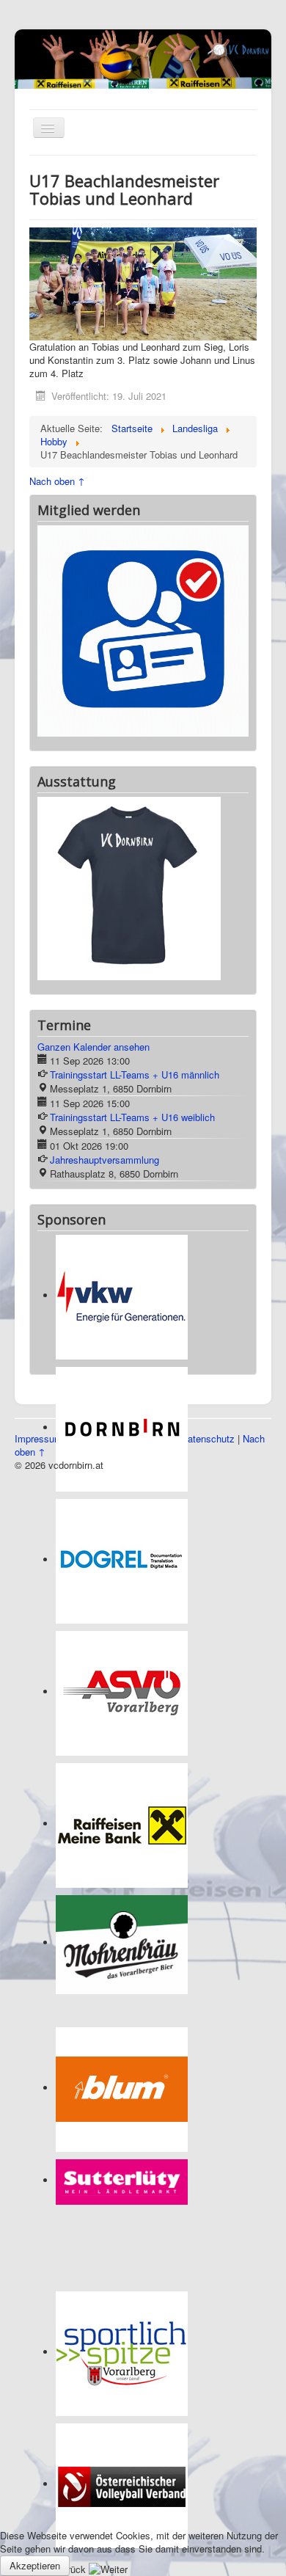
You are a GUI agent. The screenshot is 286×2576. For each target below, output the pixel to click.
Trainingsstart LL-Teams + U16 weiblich (132, 947)
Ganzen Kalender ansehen (93, 876)
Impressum (38, 1268)
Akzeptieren (35, 2565)
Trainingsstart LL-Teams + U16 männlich (135, 904)
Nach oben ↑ (57, 481)
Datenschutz (208, 1268)
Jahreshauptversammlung (104, 989)
